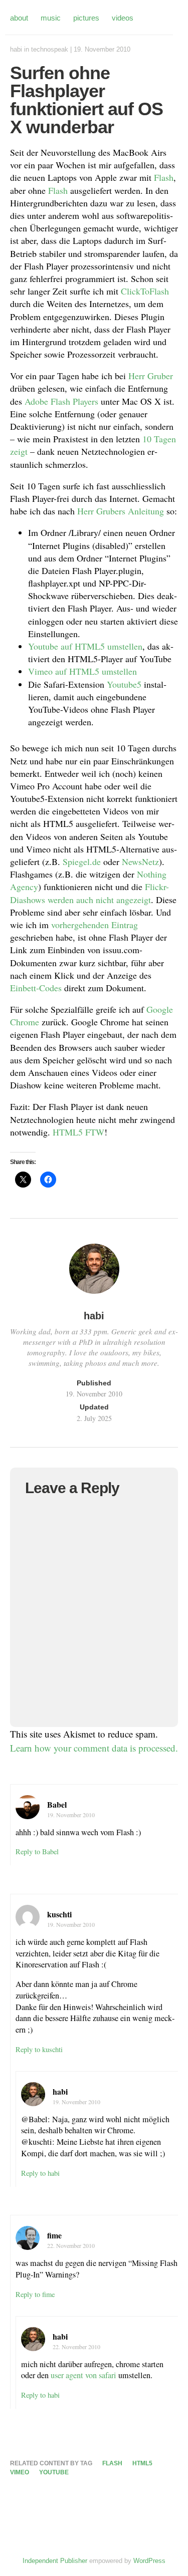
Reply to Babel (37, 1851)
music (51, 18)
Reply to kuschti (39, 2049)
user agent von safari (83, 2375)
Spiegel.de (82, 862)
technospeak (50, 49)
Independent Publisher (55, 2561)
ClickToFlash (145, 291)
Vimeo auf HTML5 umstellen (82, 671)
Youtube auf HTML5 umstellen (85, 646)
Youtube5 (124, 684)
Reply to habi (40, 2173)
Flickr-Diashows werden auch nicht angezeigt (89, 893)
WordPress (149, 2561)
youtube (54, 2472)
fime (54, 2235)
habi (16, 49)
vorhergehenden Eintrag (95, 925)
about (19, 18)
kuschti (59, 1914)
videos (123, 18)
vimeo (20, 2472)
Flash (164, 177)
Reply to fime (35, 2294)
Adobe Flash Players (61, 401)
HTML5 (68, 1132)
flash (112, 2463)
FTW (95, 1132)
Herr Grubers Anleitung (121, 511)
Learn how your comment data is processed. (94, 1748)
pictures (86, 18)
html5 (142, 2463)
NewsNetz (140, 862)
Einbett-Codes (36, 988)
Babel (57, 1804)
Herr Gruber (151, 376)
